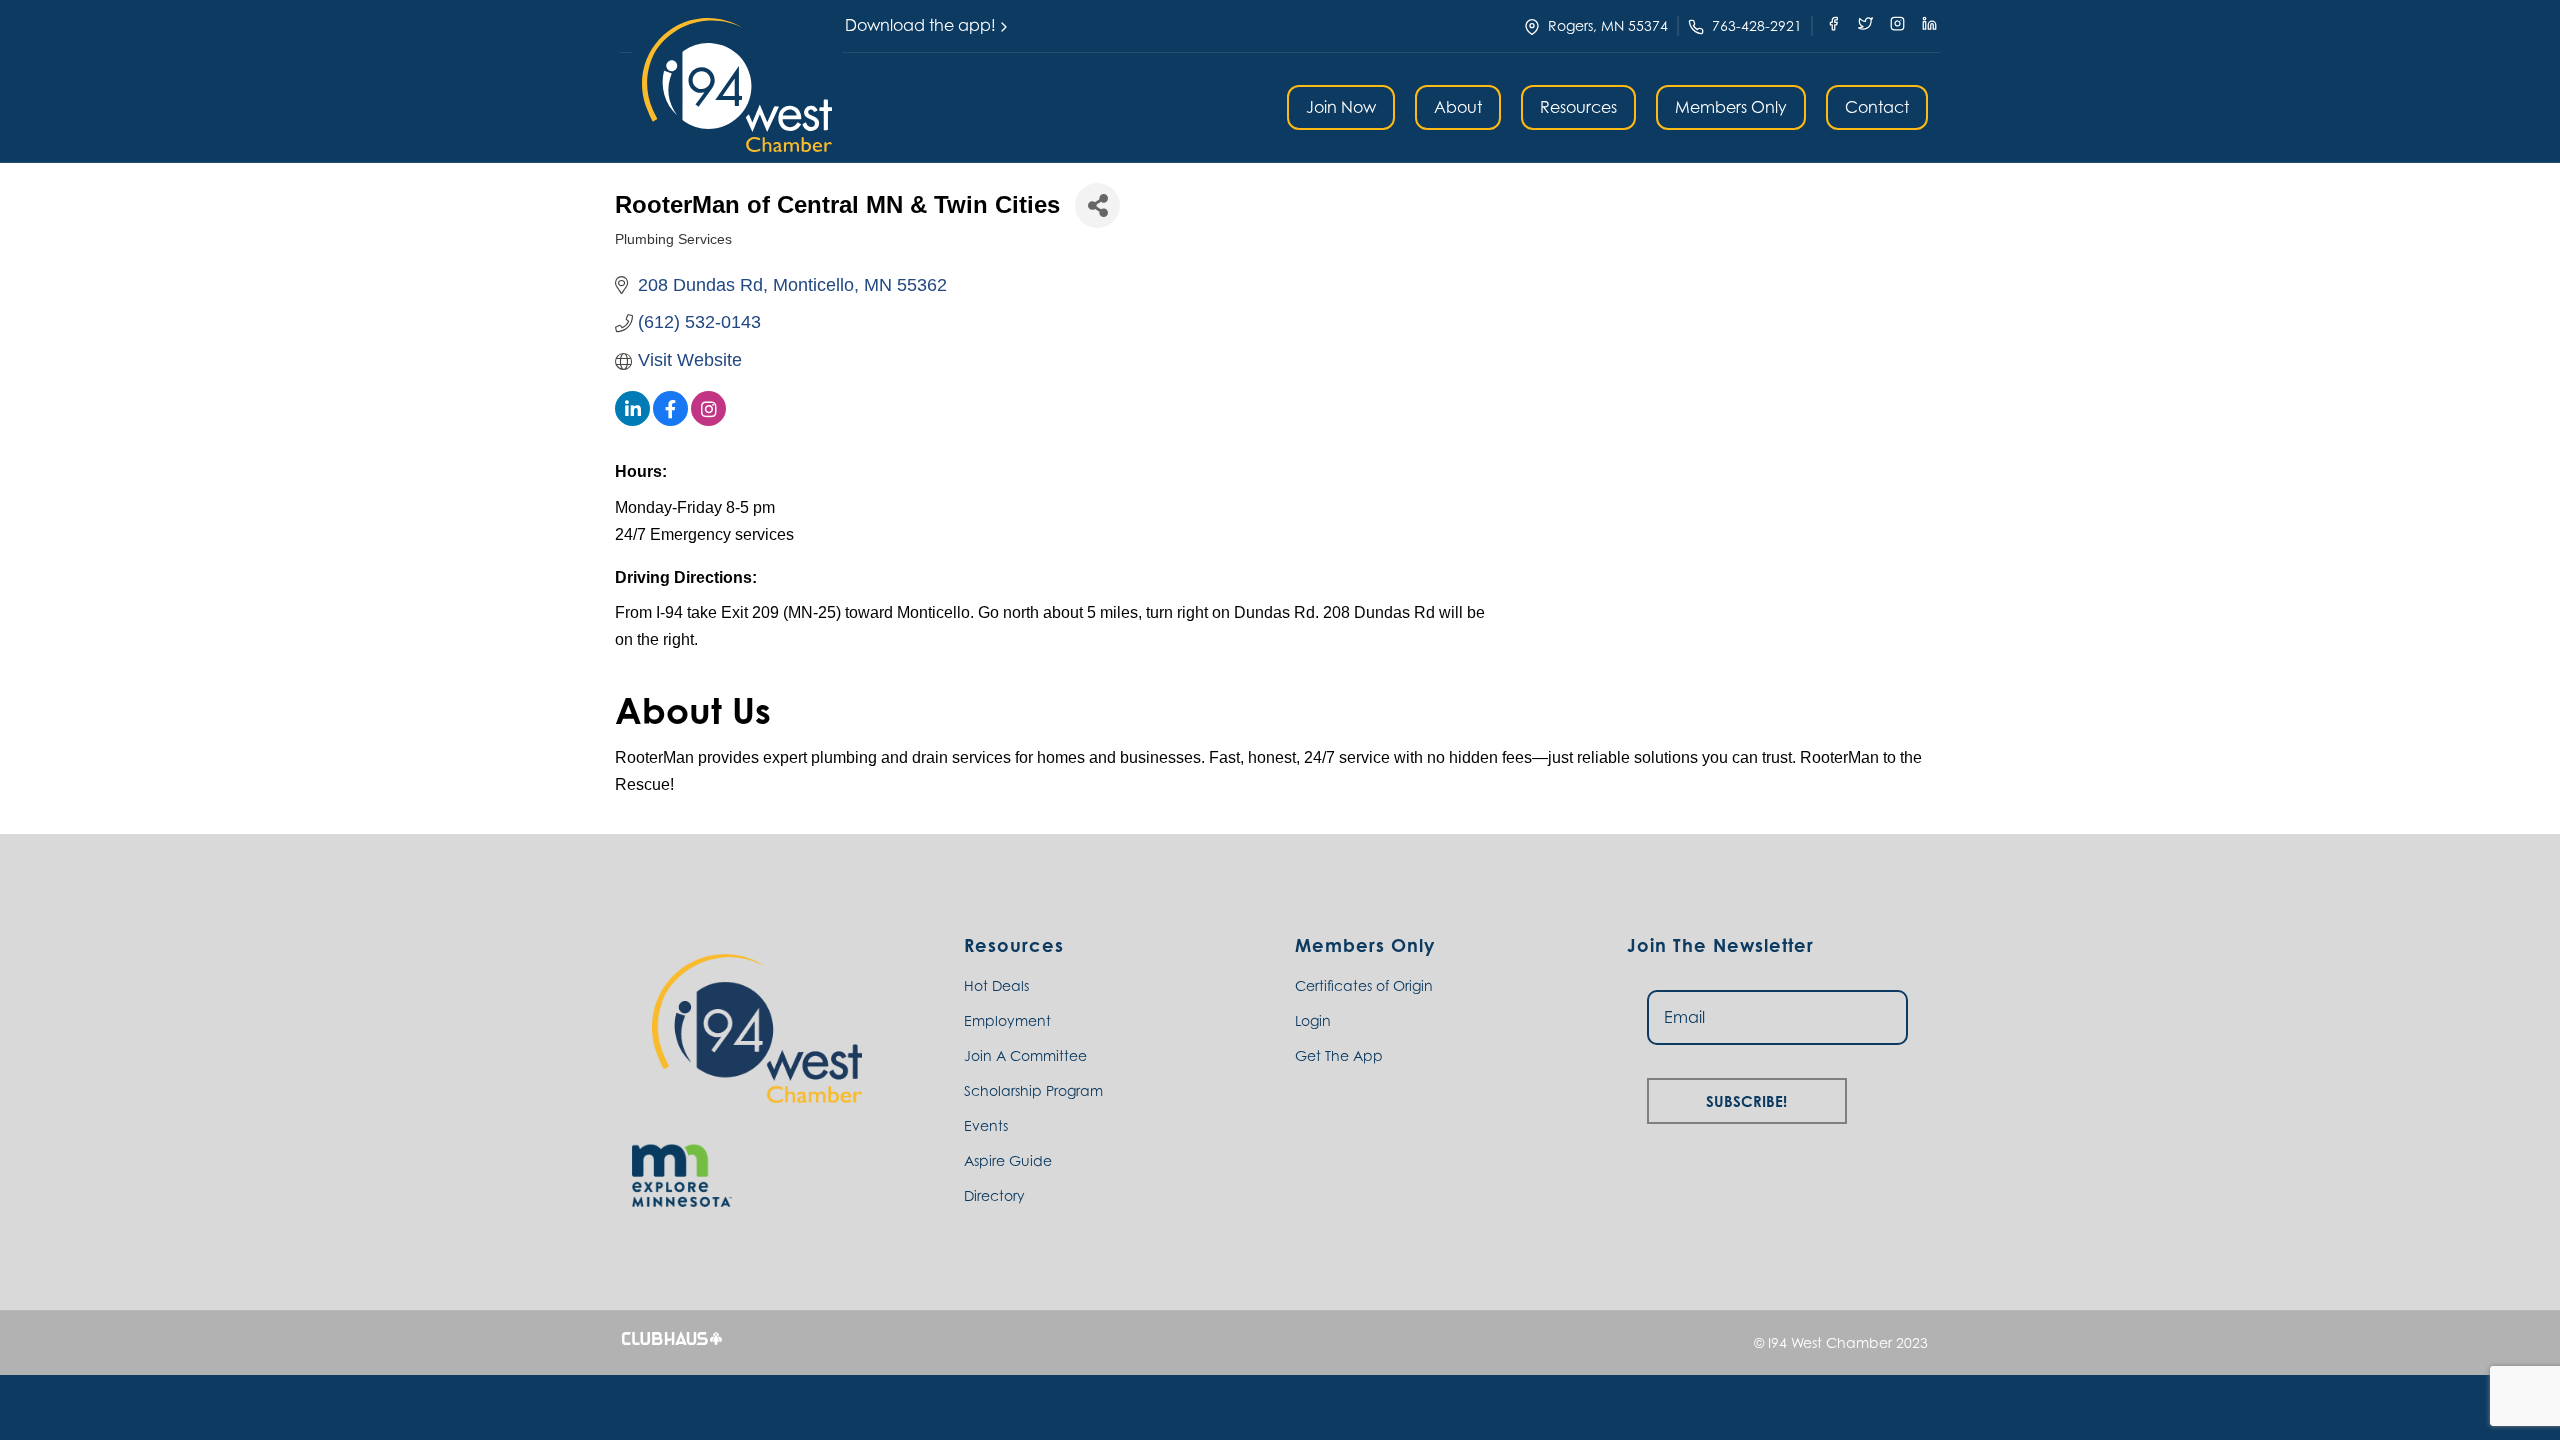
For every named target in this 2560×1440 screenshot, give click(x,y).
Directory (994, 1195)
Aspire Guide (1008, 1160)
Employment (1007, 1020)
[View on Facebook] (670, 420)
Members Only (1731, 107)
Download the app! (920, 25)
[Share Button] (1097, 205)
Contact (1877, 107)
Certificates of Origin (1364, 985)
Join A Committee (1025, 1055)
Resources (1578, 107)
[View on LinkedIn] (632, 420)
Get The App (1339, 1055)
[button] (737, 85)
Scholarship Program (1033, 1090)
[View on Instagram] (708, 420)
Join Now (1341, 107)
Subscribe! (1746, 1098)
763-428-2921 (1757, 25)
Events (986, 1125)
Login (1313, 1020)
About (1458, 107)
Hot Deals (996, 985)
